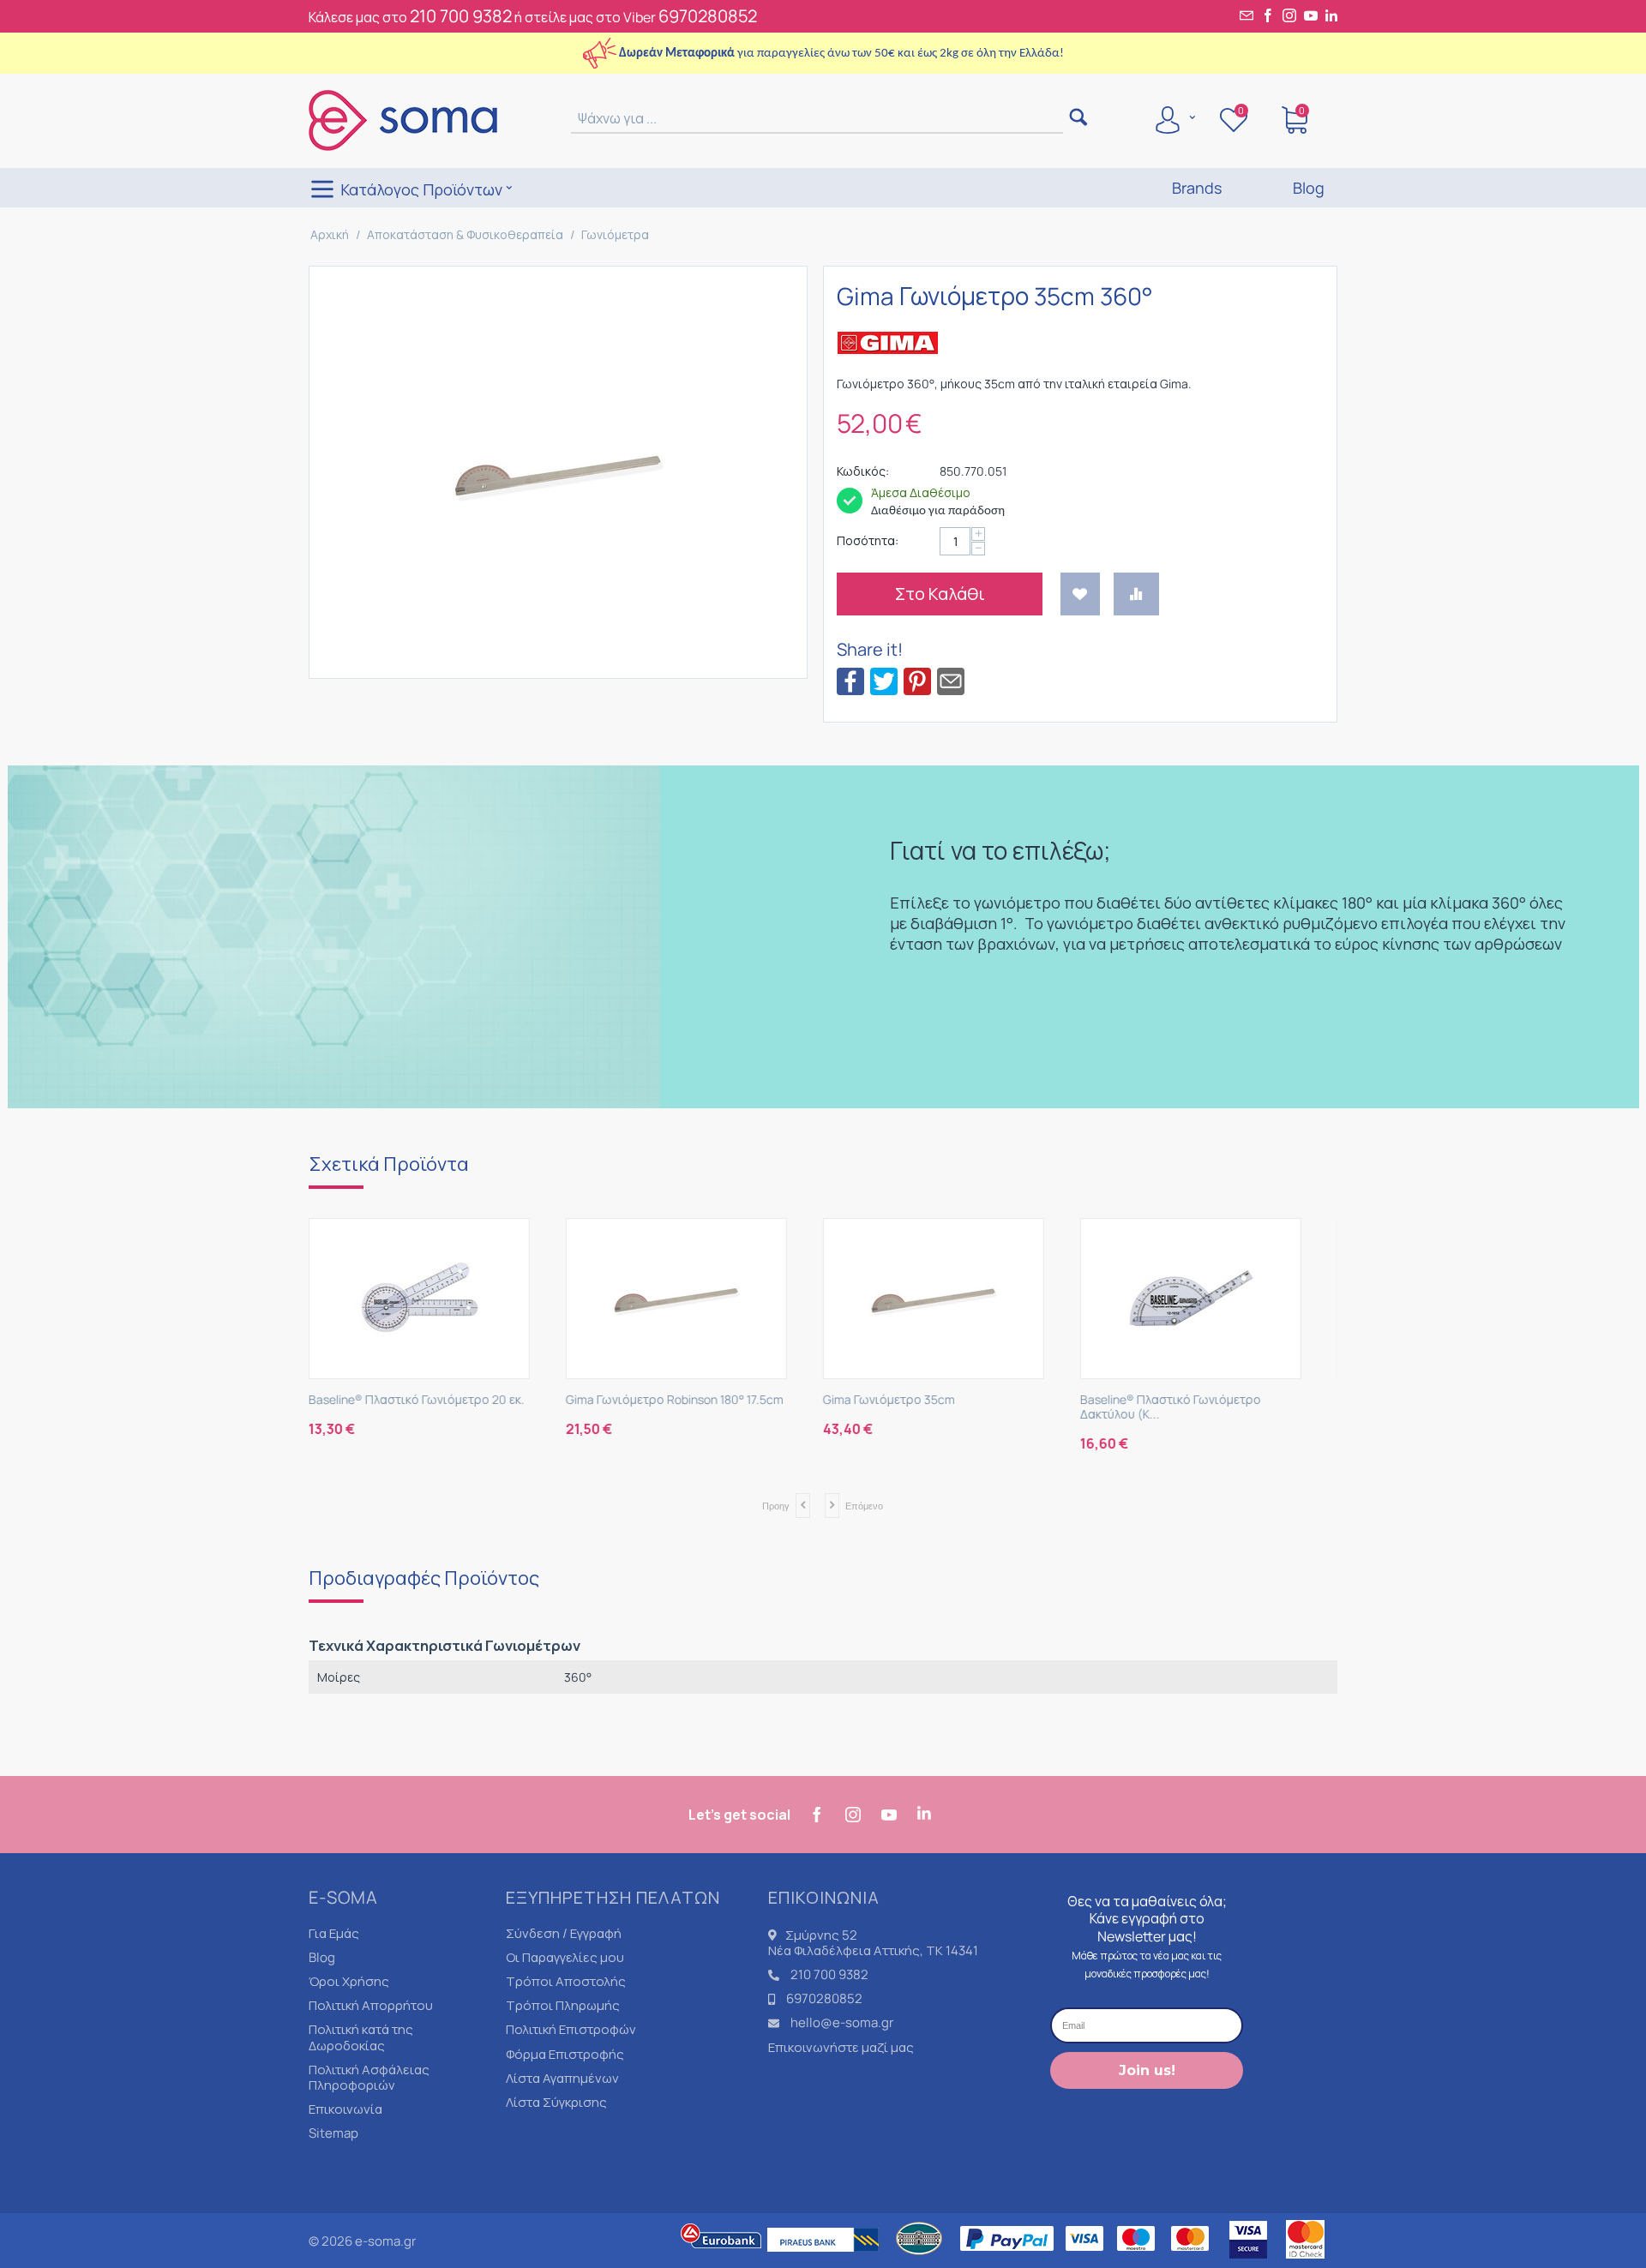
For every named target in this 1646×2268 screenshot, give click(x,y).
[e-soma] (403, 119)
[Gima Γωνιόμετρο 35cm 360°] (558, 472)
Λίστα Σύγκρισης (556, 2102)
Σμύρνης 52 (821, 1935)
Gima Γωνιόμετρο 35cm (650, 1400)
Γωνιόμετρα (615, 234)
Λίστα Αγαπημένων (562, 2078)
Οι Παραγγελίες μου (565, 1957)
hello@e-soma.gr (842, 2022)
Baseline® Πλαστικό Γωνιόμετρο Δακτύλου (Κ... (931, 1407)
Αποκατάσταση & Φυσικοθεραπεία (465, 234)
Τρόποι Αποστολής (566, 1981)
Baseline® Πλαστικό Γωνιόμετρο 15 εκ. (1204, 1400)
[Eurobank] (722, 2260)
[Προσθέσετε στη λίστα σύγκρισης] (1136, 594)
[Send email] (951, 680)
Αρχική (330, 234)
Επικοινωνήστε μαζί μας (841, 2047)
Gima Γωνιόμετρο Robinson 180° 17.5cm (436, 1400)
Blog (322, 1957)
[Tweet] (884, 680)
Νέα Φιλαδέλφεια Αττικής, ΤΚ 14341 (873, 1950)
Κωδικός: (863, 471)
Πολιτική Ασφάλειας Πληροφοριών (369, 2077)
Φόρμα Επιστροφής (565, 2054)
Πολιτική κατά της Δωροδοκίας (361, 2037)
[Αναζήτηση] (1078, 119)
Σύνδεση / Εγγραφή (564, 1933)
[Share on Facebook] (850, 680)
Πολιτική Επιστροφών (571, 2029)
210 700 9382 (461, 16)
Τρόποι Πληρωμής (563, 2005)
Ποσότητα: (868, 540)
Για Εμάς (334, 1933)
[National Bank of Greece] (920, 2260)
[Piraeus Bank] (827, 2260)
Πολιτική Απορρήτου (371, 2005)
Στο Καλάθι (940, 594)
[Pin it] (917, 680)
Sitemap (333, 2133)
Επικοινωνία (345, 2109)
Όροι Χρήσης (349, 1981)
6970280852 (708, 16)
